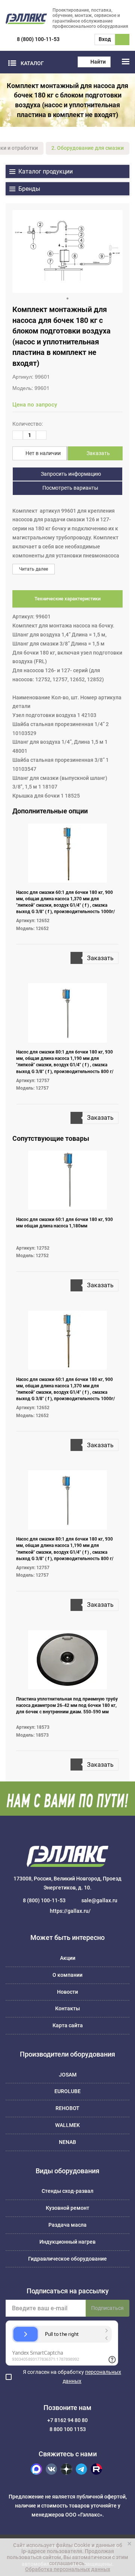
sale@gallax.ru (99, 1900)
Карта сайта (68, 2025)
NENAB (67, 2142)
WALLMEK (67, 2125)
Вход (105, 39)
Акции (68, 1958)
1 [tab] (67, 298)
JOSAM (68, 2075)
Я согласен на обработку (72, 2377)
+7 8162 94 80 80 (67, 2420)
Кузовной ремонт (67, 2208)
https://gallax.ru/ (70, 1911)
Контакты (67, 2008)
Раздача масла (67, 2225)
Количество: (28, 424)
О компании (67, 1975)
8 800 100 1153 (68, 2429)
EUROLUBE (67, 2091)
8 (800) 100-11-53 (38, 39)
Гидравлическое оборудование (67, 2259)
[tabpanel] (67, 251)
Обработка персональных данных (68, 2569)
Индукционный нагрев (67, 2242)
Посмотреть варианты (70, 488)
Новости (67, 1992)
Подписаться (107, 2308)
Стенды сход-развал (67, 2191)
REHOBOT (67, 2108)
